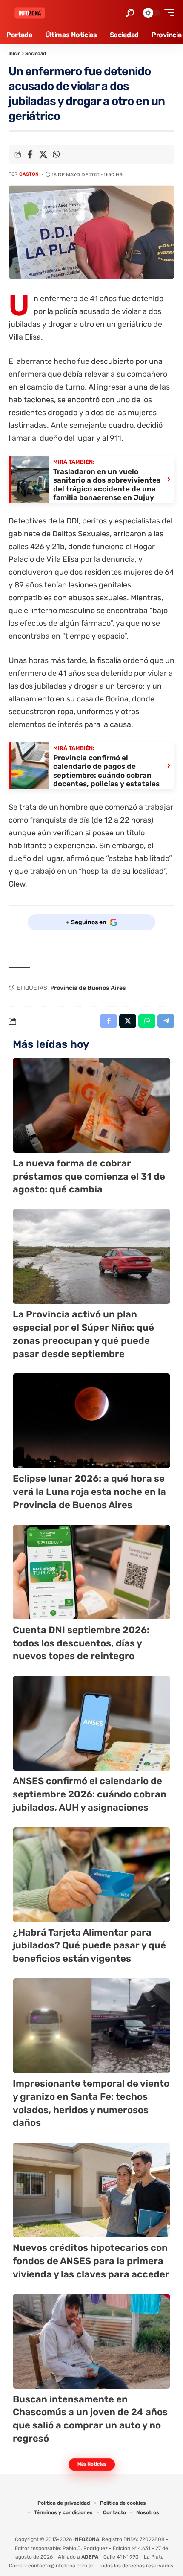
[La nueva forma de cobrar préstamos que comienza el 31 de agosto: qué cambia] (91, 1105)
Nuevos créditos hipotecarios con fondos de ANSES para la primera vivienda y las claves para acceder (91, 2261)
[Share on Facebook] (30, 154)
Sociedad (36, 54)
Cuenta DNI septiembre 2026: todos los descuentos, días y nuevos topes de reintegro (81, 1643)
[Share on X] (43, 154)
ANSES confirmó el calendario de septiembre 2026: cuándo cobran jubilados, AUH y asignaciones (90, 1794)
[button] (130, 13)
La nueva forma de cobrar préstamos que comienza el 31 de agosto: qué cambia (89, 1176)
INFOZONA (86, 2539)
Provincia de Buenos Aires (88, 988)
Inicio (15, 54)
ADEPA (90, 2557)
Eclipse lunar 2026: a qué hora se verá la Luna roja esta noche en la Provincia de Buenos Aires (89, 1492)
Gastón (29, 174)
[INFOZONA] (30, 13)
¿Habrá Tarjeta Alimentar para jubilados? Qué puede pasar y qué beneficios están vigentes (89, 1946)
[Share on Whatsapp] (56, 154)
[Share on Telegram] (166, 1021)
